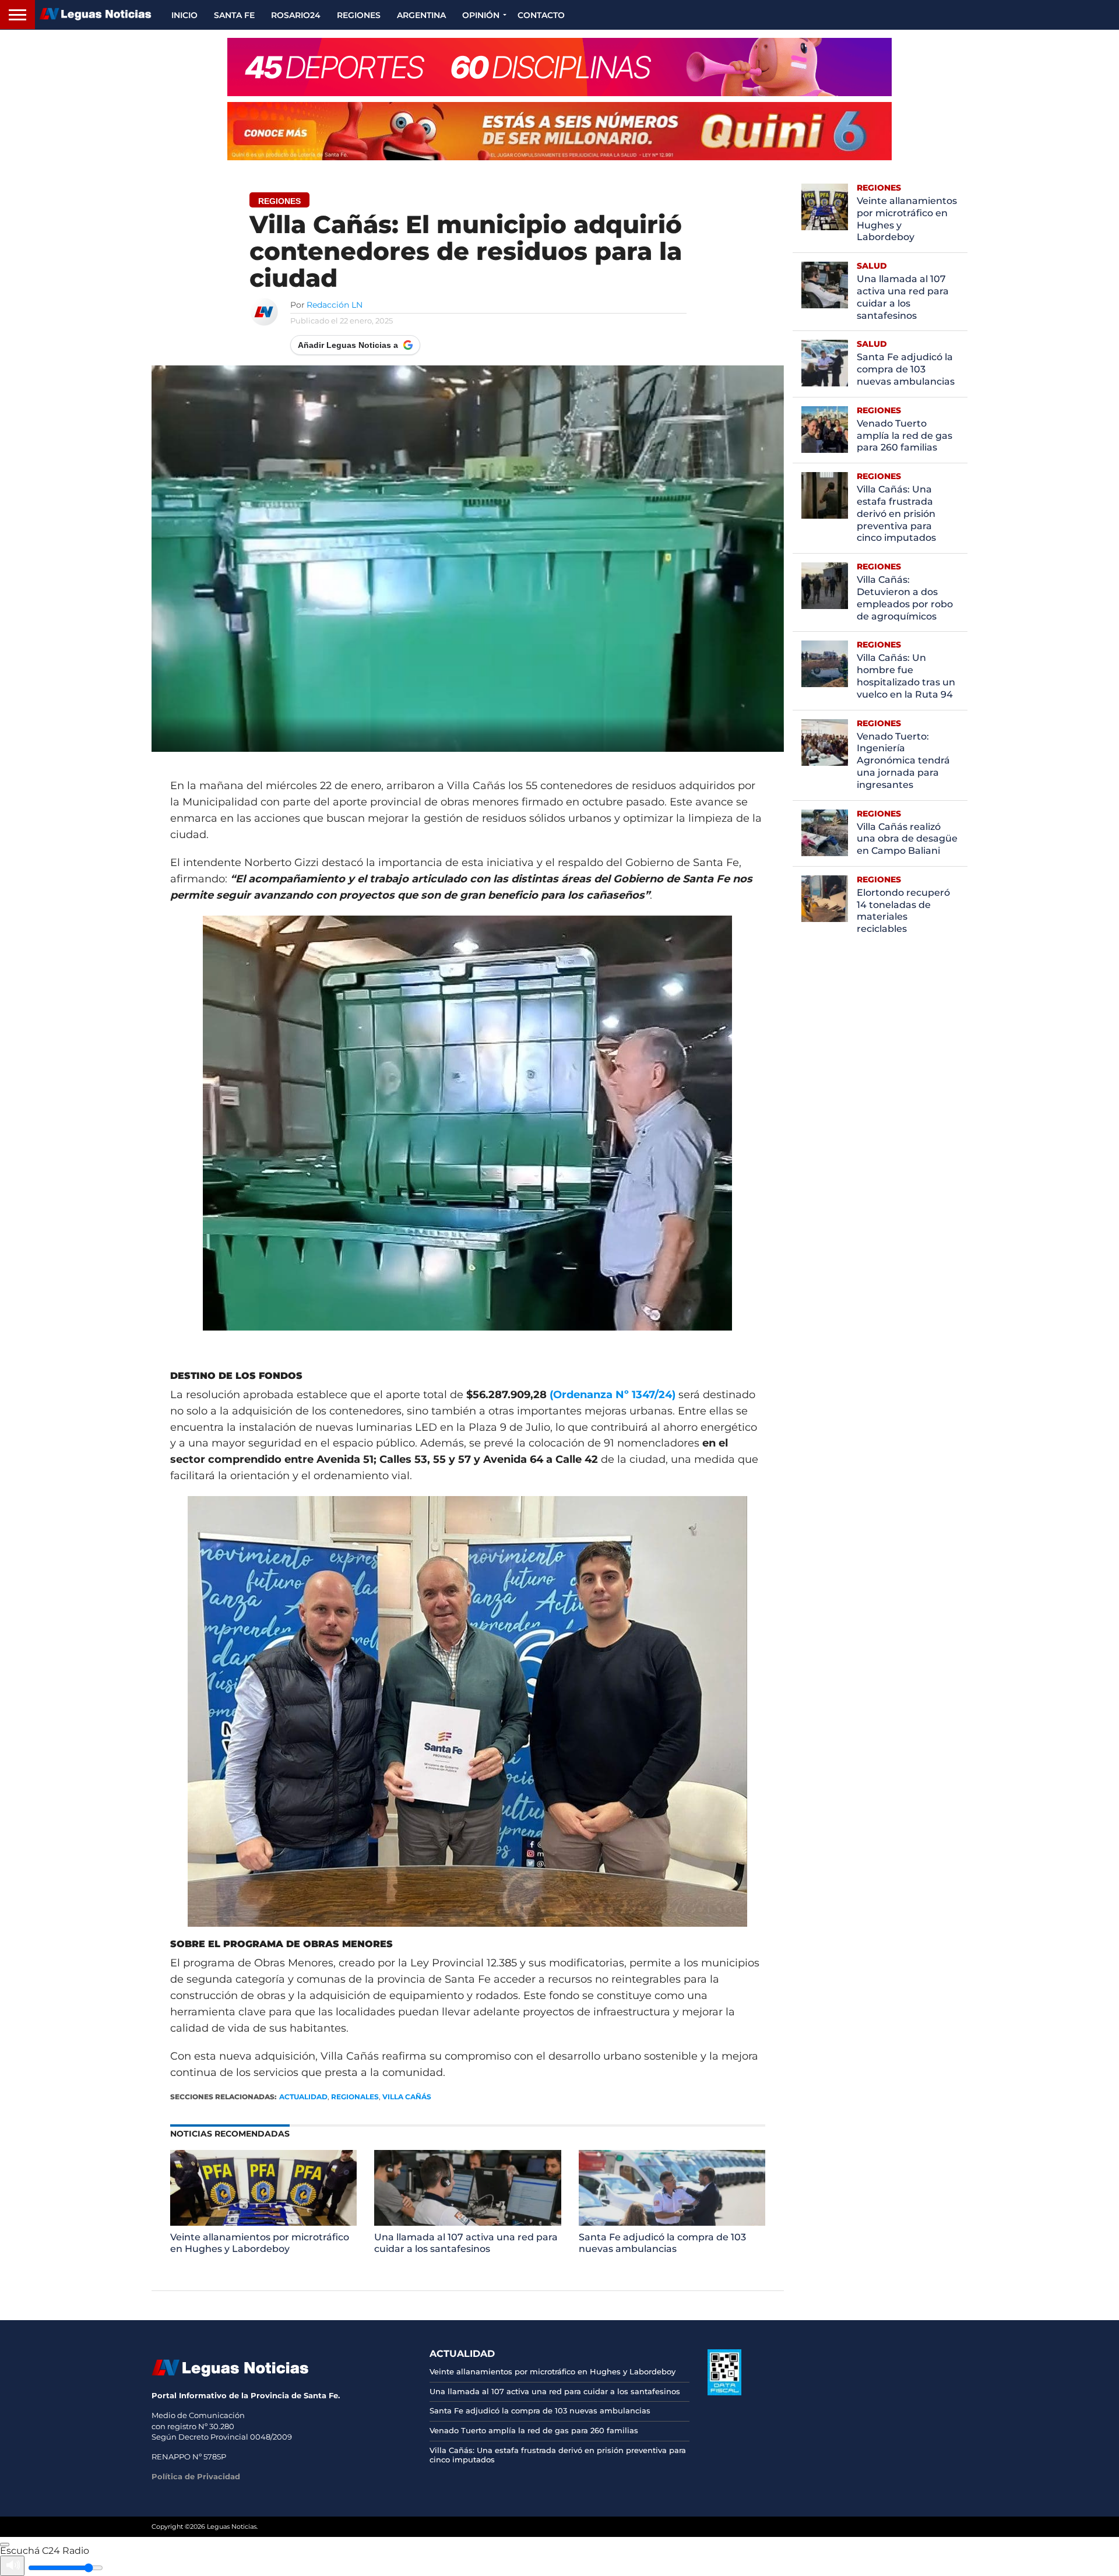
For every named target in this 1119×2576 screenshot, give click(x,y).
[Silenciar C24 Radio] (12, 2566)
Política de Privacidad (196, 2476)
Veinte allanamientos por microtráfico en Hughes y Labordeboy (260, 2243)
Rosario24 (296, 15)
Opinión (481, 15)
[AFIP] (724, 2392)
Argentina (421, 15)
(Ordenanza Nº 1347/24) (613, 1395)
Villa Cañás (407, 2097)
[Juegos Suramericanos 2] (559, 67)
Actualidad (303, 2097)
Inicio (184, 15)
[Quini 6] (559, 131)
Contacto (541, 15)
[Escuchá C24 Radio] (5, 2545)
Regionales (355, 2097)
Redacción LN (335, 305)
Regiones (359, 15)
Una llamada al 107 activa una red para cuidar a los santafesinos (466, 2243)
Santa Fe (234, 15)
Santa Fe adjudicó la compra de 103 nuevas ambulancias (662, 2243)
